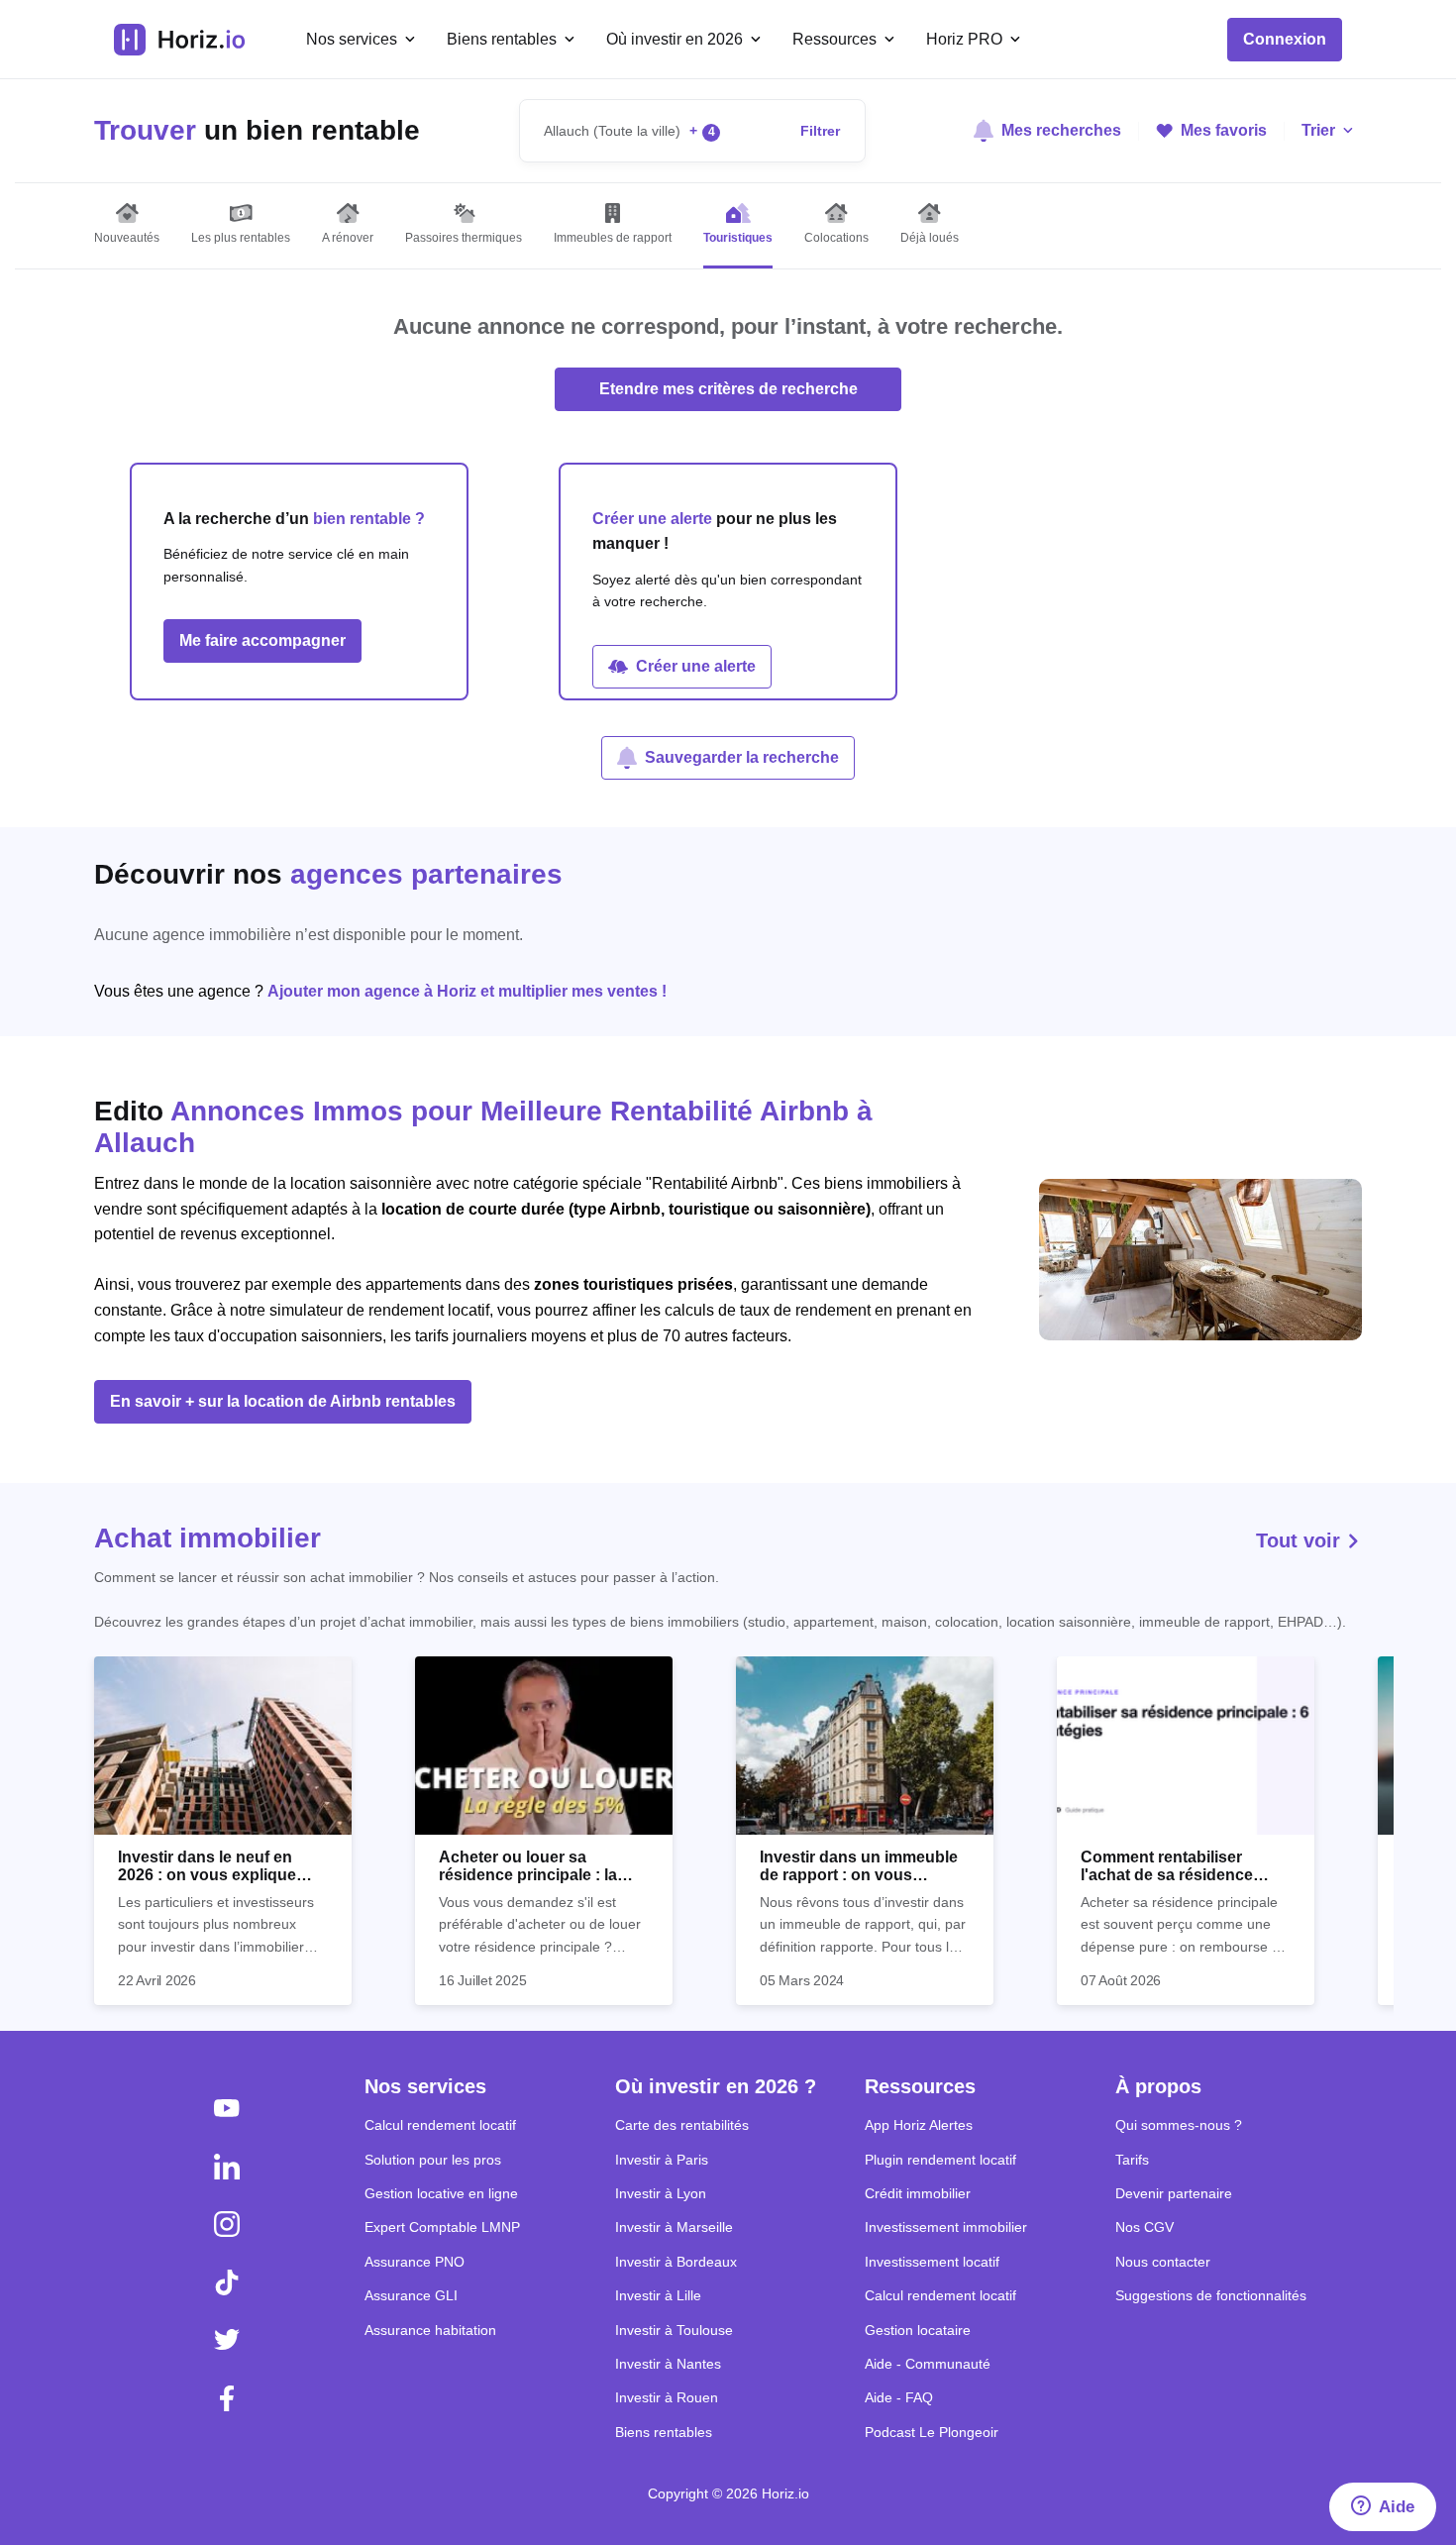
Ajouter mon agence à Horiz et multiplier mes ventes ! (467, 991)
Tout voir (1301, 1540)
